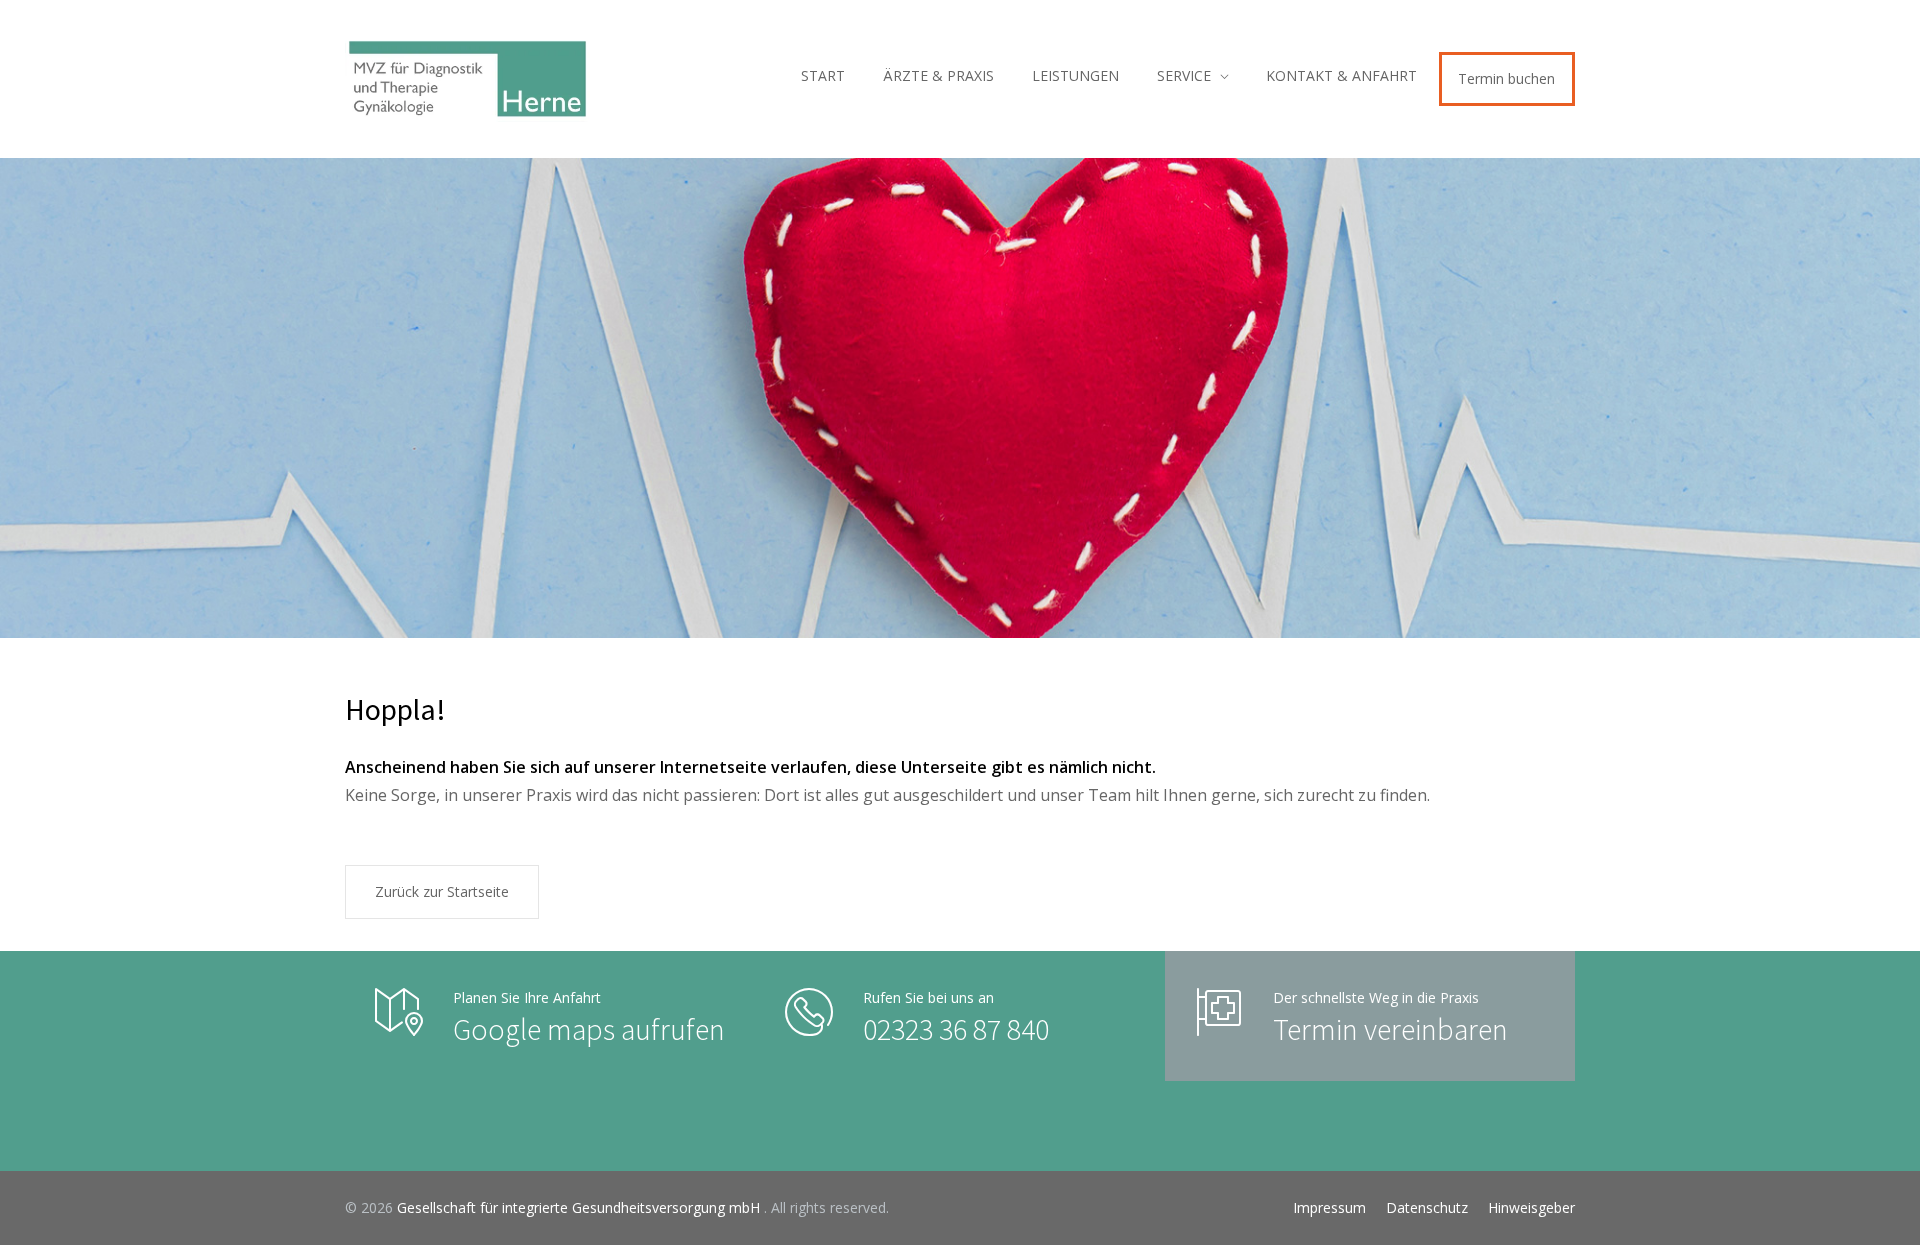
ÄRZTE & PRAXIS (938, 75)
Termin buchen (1506, 78)
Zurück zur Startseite (442, 891)
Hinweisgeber (1531, 1207)
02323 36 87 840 (956, 1029)
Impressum (1329, 1207)
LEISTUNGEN (1075, 75)
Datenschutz (1427, 1207)
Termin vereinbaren (1390, 1029)
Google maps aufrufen (589, 1029)
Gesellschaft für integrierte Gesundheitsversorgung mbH (580, 1207)
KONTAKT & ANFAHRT (1341, 75)
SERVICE (1184, 75)
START (823, 75)
